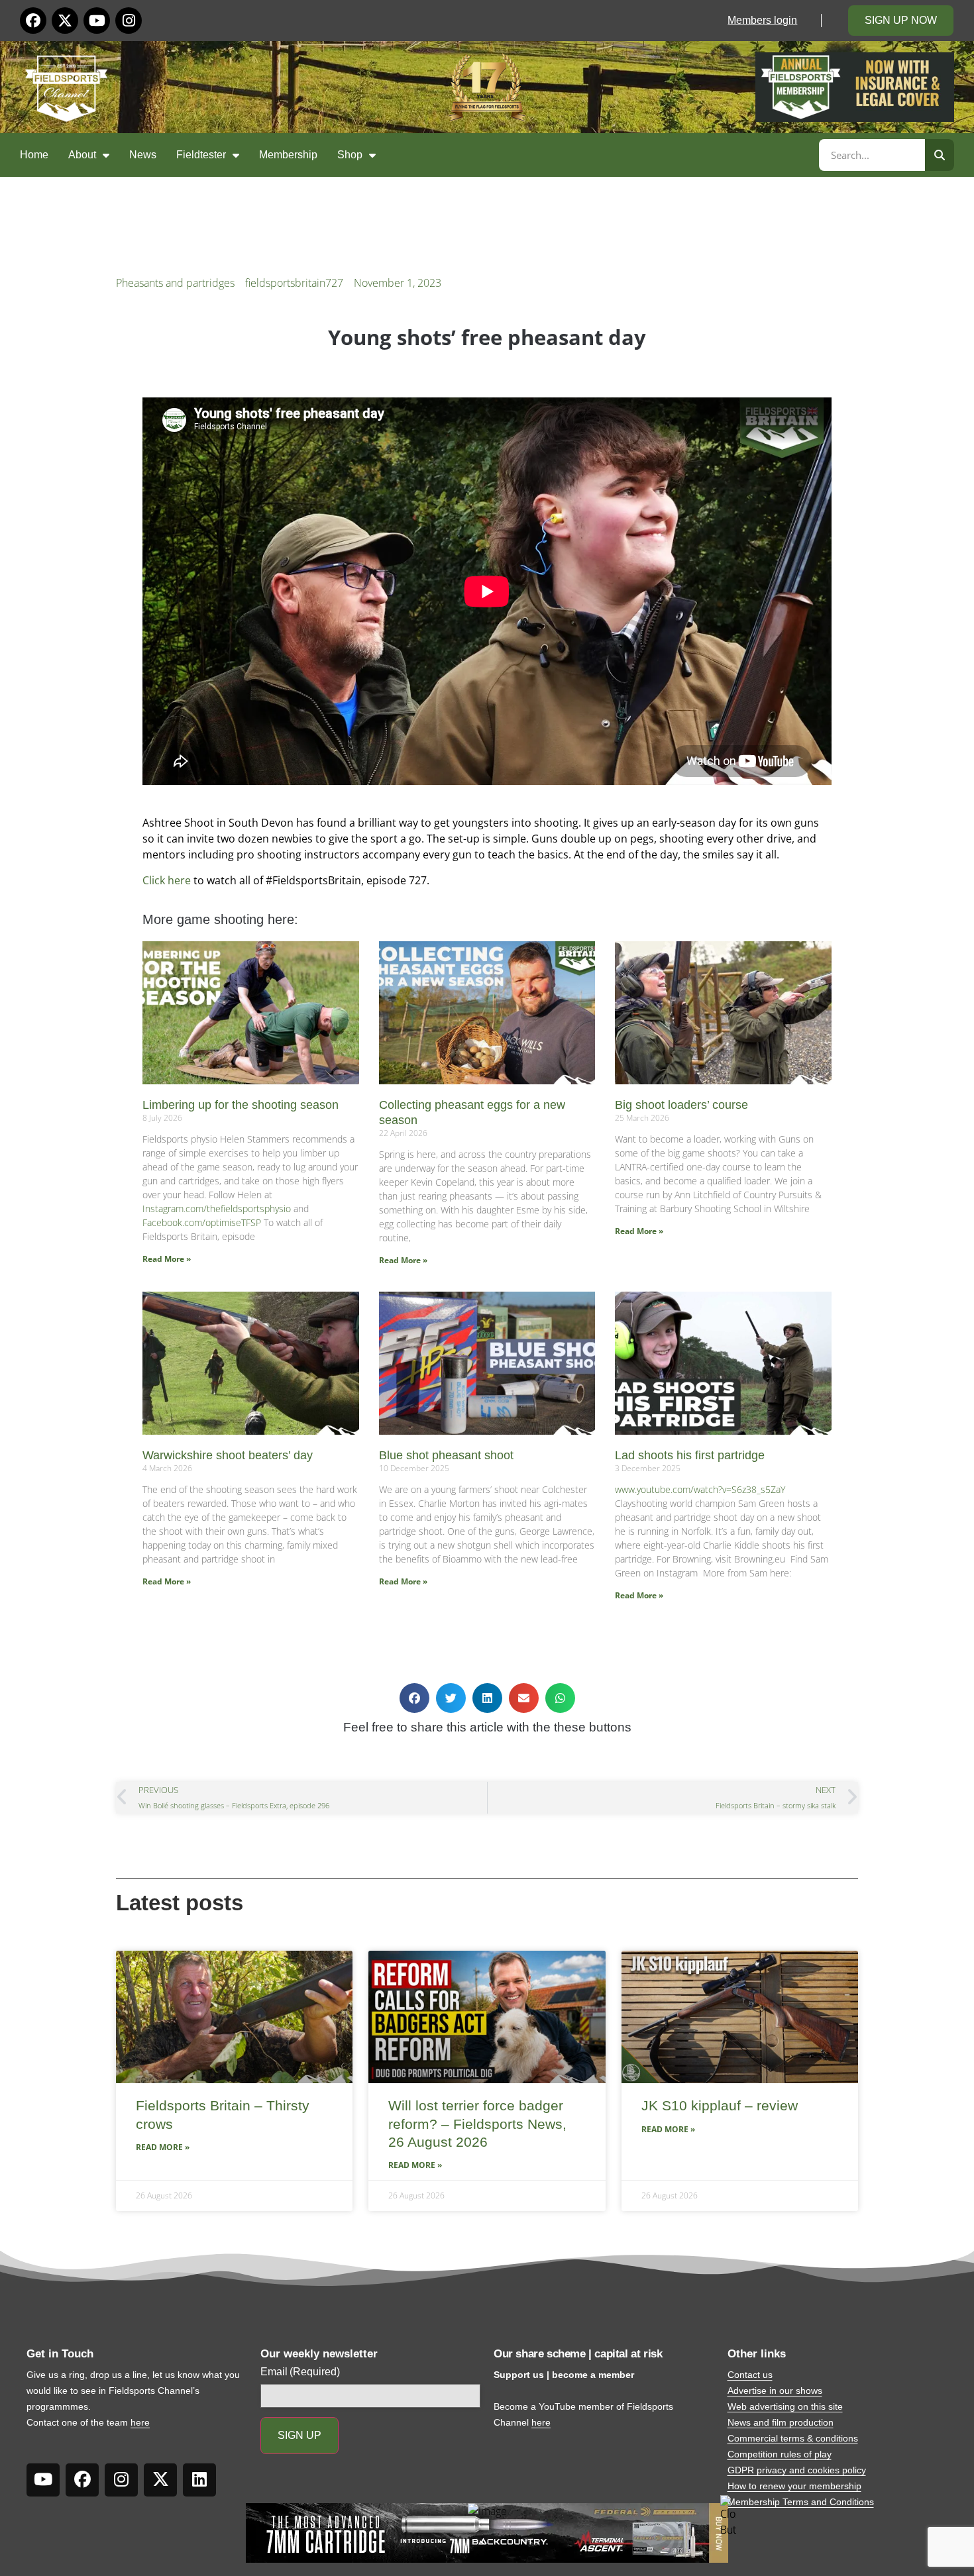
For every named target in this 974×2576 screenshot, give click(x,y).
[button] (414, 1698)
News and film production (781, 2422)
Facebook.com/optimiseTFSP (202, 1222)
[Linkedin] (199, 2480)
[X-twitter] (65, 21)
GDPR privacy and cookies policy (797, 2470)
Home (34, 155)
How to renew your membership (794, 2486)
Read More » (167, 1259)
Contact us (750, 2375)
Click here (167, 880)
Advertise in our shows (775, 2391)
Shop (350, 155)
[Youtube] (97, 21)
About (82, 155)
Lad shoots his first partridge (690, 1455)
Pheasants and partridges (175, 283)
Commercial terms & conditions (793, 2438)
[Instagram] (129, 21)
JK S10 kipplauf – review (720, 2105)
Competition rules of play (780, 2454)
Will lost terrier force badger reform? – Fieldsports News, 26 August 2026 (477, 2124)
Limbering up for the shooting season (241, 1105)
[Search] (940, 155)
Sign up (299, 2435)
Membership (288, 155)
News (143, 155)
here (140, 2422)
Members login (762, 20)
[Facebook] (33, 21)
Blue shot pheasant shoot (446, 1455)
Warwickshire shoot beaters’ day (228, 1455)
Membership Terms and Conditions (801, 2502)
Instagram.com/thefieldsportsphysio (217, 1209)
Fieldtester (201, 155)
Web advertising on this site (785, 2406)
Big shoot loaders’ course (681, 1105)
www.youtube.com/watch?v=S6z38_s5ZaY (700, 1489)
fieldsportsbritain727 (294, 283)
